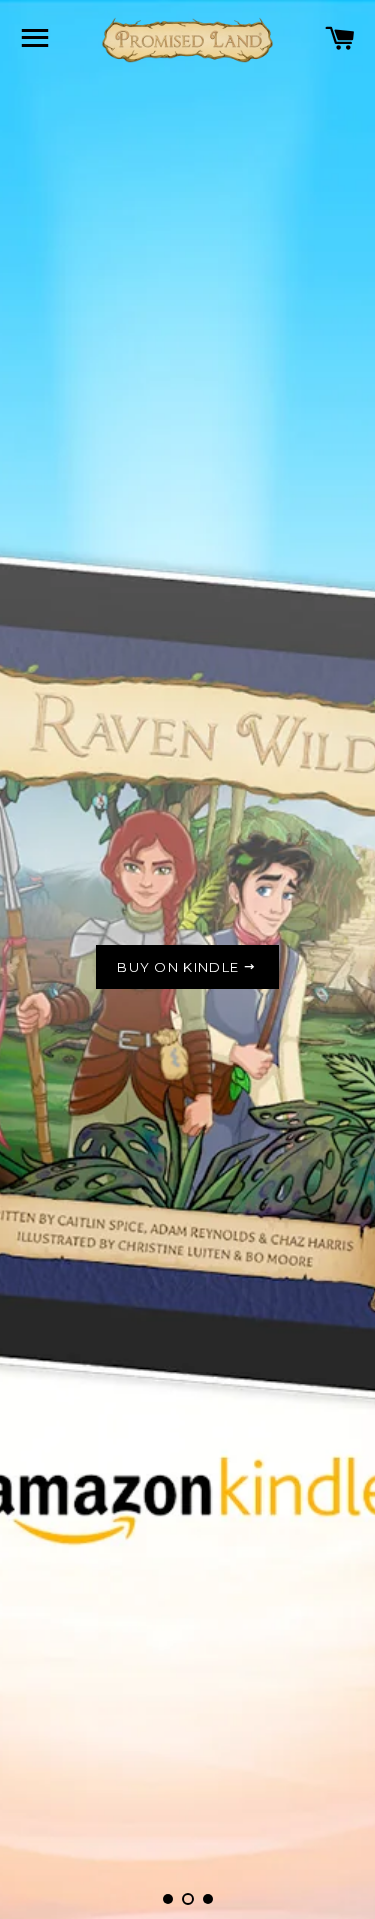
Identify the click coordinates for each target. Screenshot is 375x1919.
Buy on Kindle (180, 967)
